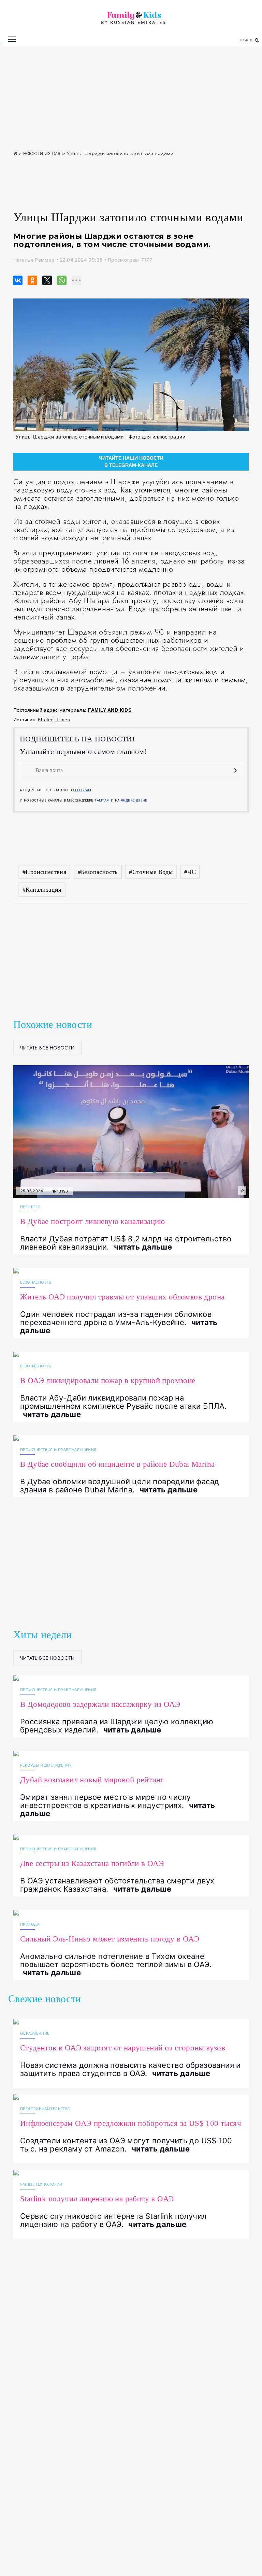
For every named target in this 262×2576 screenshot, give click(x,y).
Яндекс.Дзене (134, 800)
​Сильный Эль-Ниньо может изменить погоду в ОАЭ (110, 1939)
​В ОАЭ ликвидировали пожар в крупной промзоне (108, 1381)
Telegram (82, 790)
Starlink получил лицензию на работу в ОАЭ (97, 2199)
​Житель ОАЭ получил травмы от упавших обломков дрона (122, 1297)
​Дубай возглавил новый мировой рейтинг (92, 1780)
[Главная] (15, 154)
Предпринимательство (46, 2109)
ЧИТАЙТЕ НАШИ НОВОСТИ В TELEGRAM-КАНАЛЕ (131, 462)
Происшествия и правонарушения (58, 1450)
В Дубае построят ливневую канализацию (93, 1221)
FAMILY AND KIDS (110, 710)
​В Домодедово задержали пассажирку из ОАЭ (100, 1704)
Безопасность (36, 1282)
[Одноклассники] (30, 280)
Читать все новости (47, 1048)
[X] (45, 280)
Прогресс (30, 1207)
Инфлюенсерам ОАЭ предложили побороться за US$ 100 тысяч (131, 2123)
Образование (35, 2033)
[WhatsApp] (60, 280)
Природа (30, 1924)
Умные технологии (41, 2184)
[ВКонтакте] (16, 280)
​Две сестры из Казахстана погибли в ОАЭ (92, 1863)
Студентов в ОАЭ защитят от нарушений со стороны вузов (123, 2048)
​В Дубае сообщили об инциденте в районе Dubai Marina (117, 1464)
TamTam (102, 800)
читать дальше (143, 1247)
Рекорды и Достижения (46, 1765)
